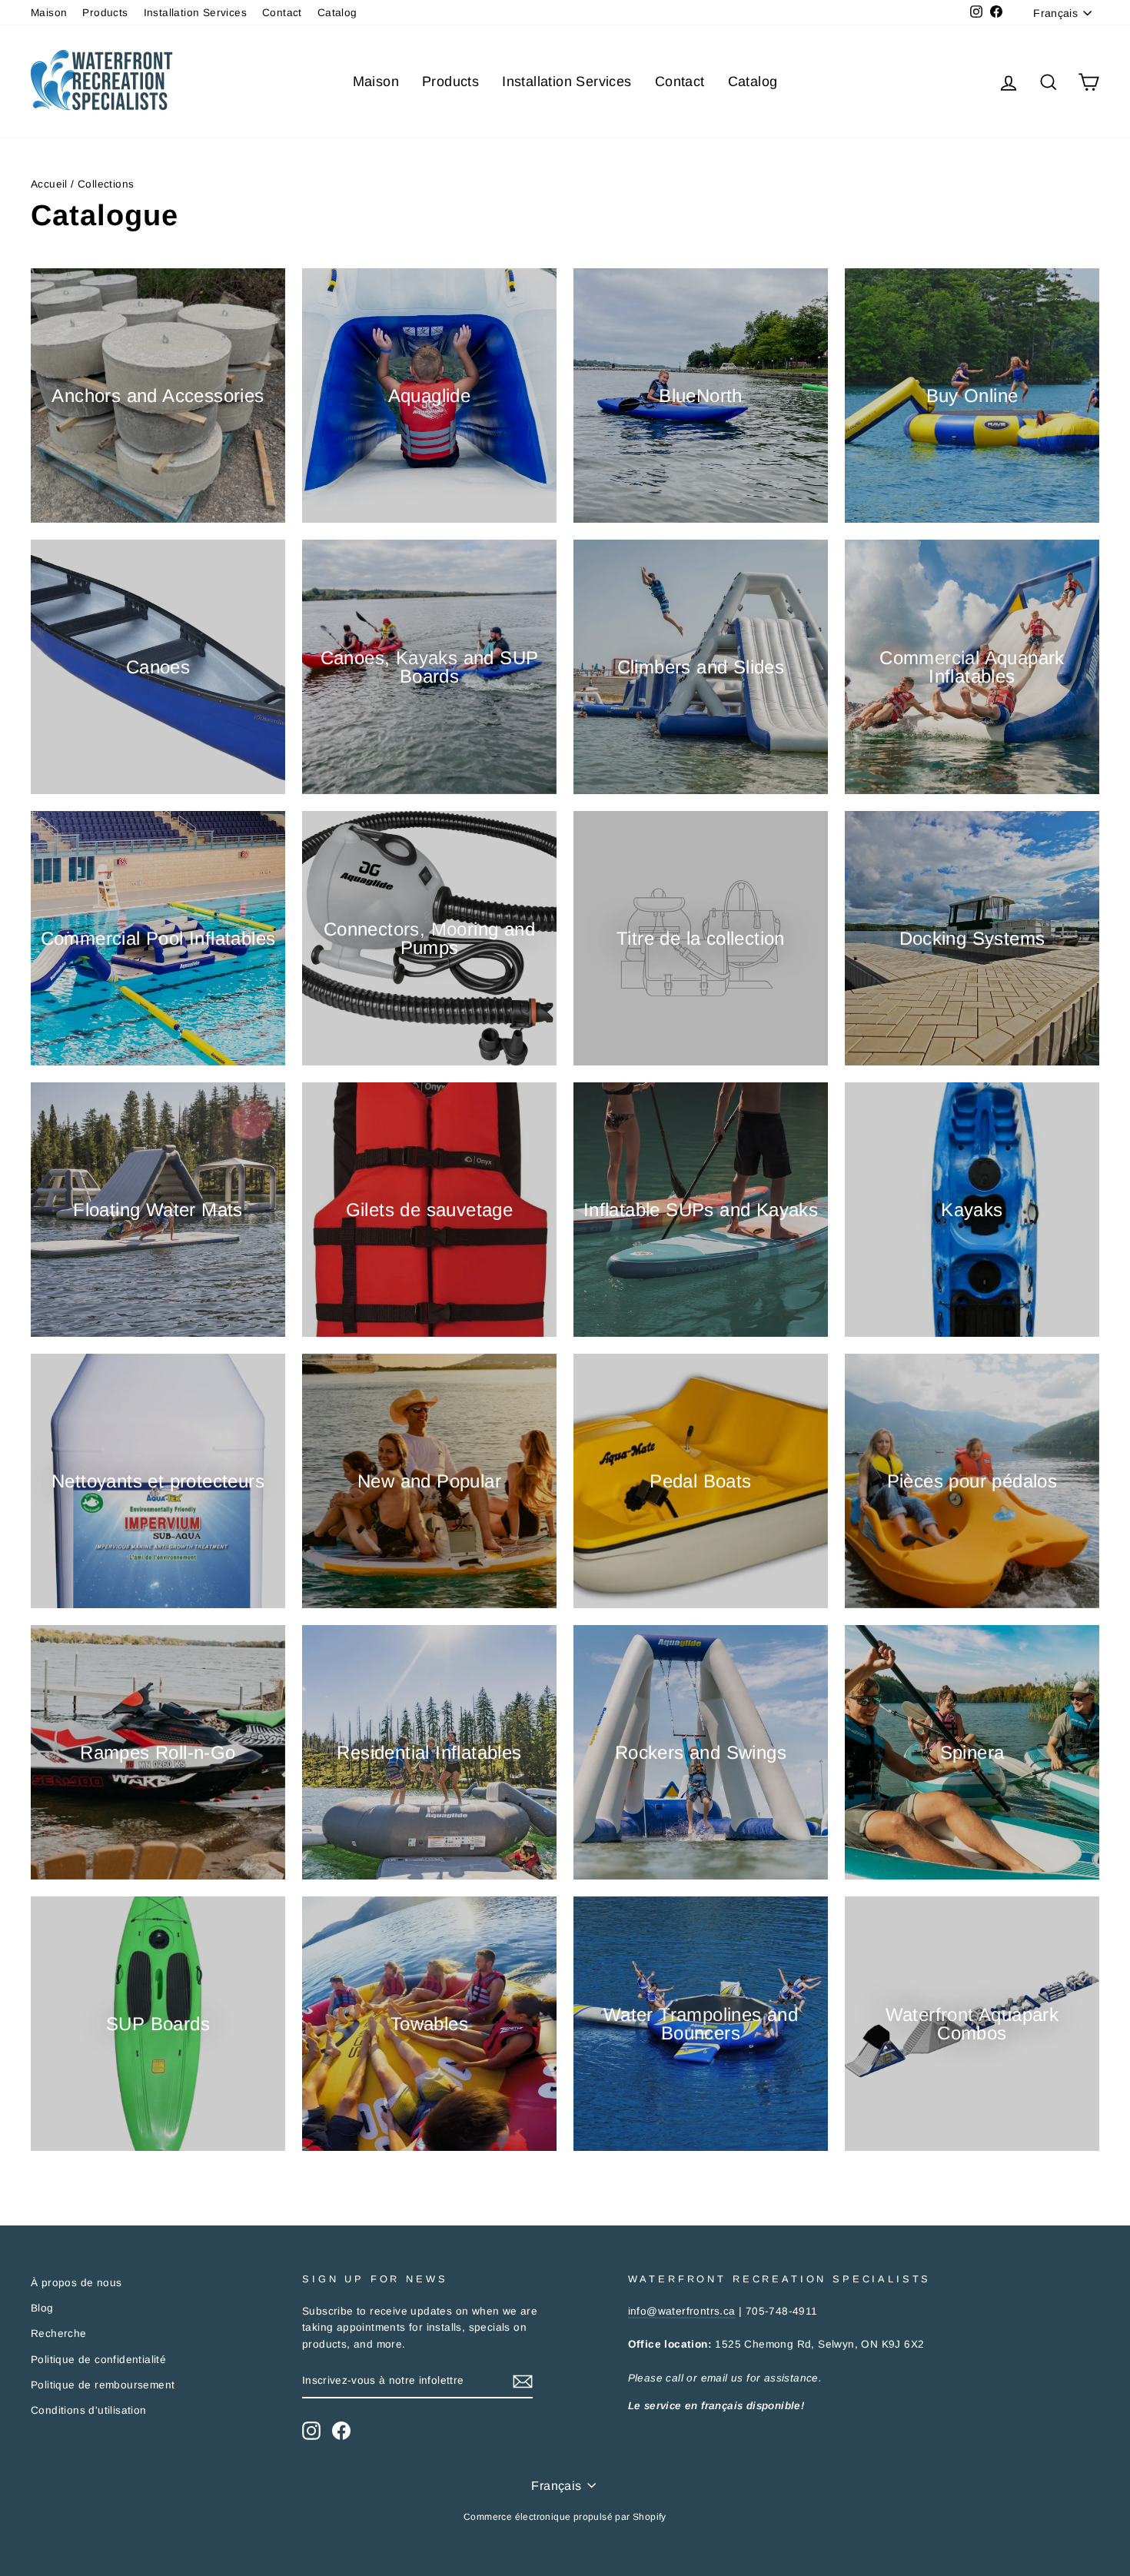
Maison (49, 13)
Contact (282, 13)
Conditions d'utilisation (89, 2410)
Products (105, 13)
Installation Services (195, 13)
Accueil (49, 184)
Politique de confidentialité (98, 2360)
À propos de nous (76, 2283)
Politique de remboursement (103, 2385)
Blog (42, 2308)
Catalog (337, 13)
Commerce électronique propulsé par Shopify (565, 2517)
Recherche (59, 2333)
